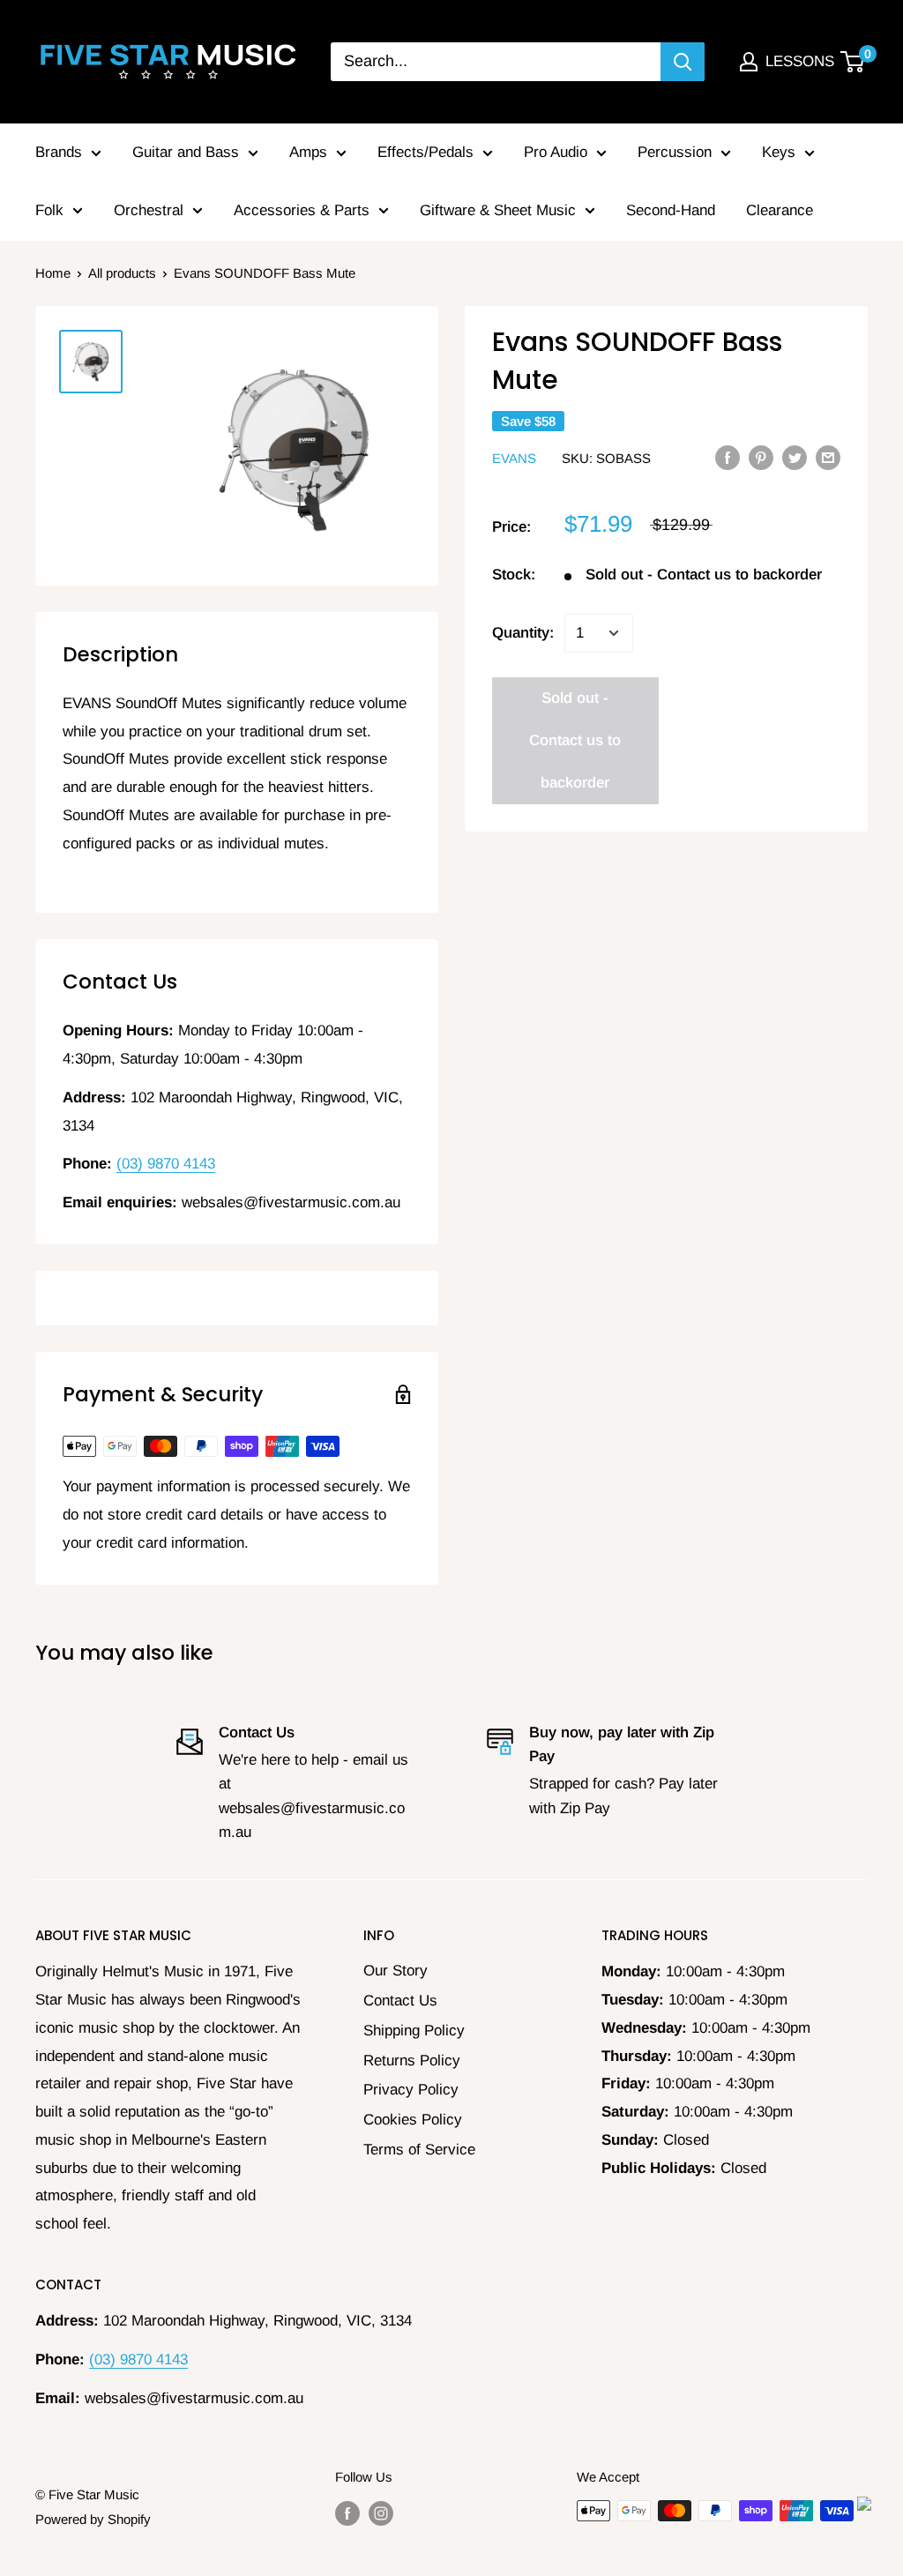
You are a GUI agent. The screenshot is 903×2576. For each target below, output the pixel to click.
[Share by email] (828, 458)
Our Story (396, 1971)
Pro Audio (556, 152)
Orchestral (149, 210)
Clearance (780, 210)
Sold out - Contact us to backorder (575, 740)
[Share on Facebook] (728, 458)
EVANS (514, 458)
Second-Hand (671, 210)
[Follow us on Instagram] (381, 2513)
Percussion (675, 152)
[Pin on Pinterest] (761, 458)
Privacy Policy (411, 2090)
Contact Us (400, 2001)
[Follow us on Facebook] (347, 2513)
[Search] (683, 62)
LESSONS (800, 61)
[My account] (749, 62)
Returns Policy (412, 2061)
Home (53, 273)
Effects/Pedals (425, 152)
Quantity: (523, 633)
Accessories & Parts (302, 210)
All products (122, 273)
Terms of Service (419, 2150)
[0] (853, 62)
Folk (49, 210)
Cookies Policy (413, 2120)
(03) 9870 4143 (166, 1164)
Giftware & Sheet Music (498, 210)
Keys (779, 152)
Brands (59, 152)
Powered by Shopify (93, 2519)
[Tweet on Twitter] (795, 458)
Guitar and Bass (186, 152)
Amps (308, 152)
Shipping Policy (414, 2031)
